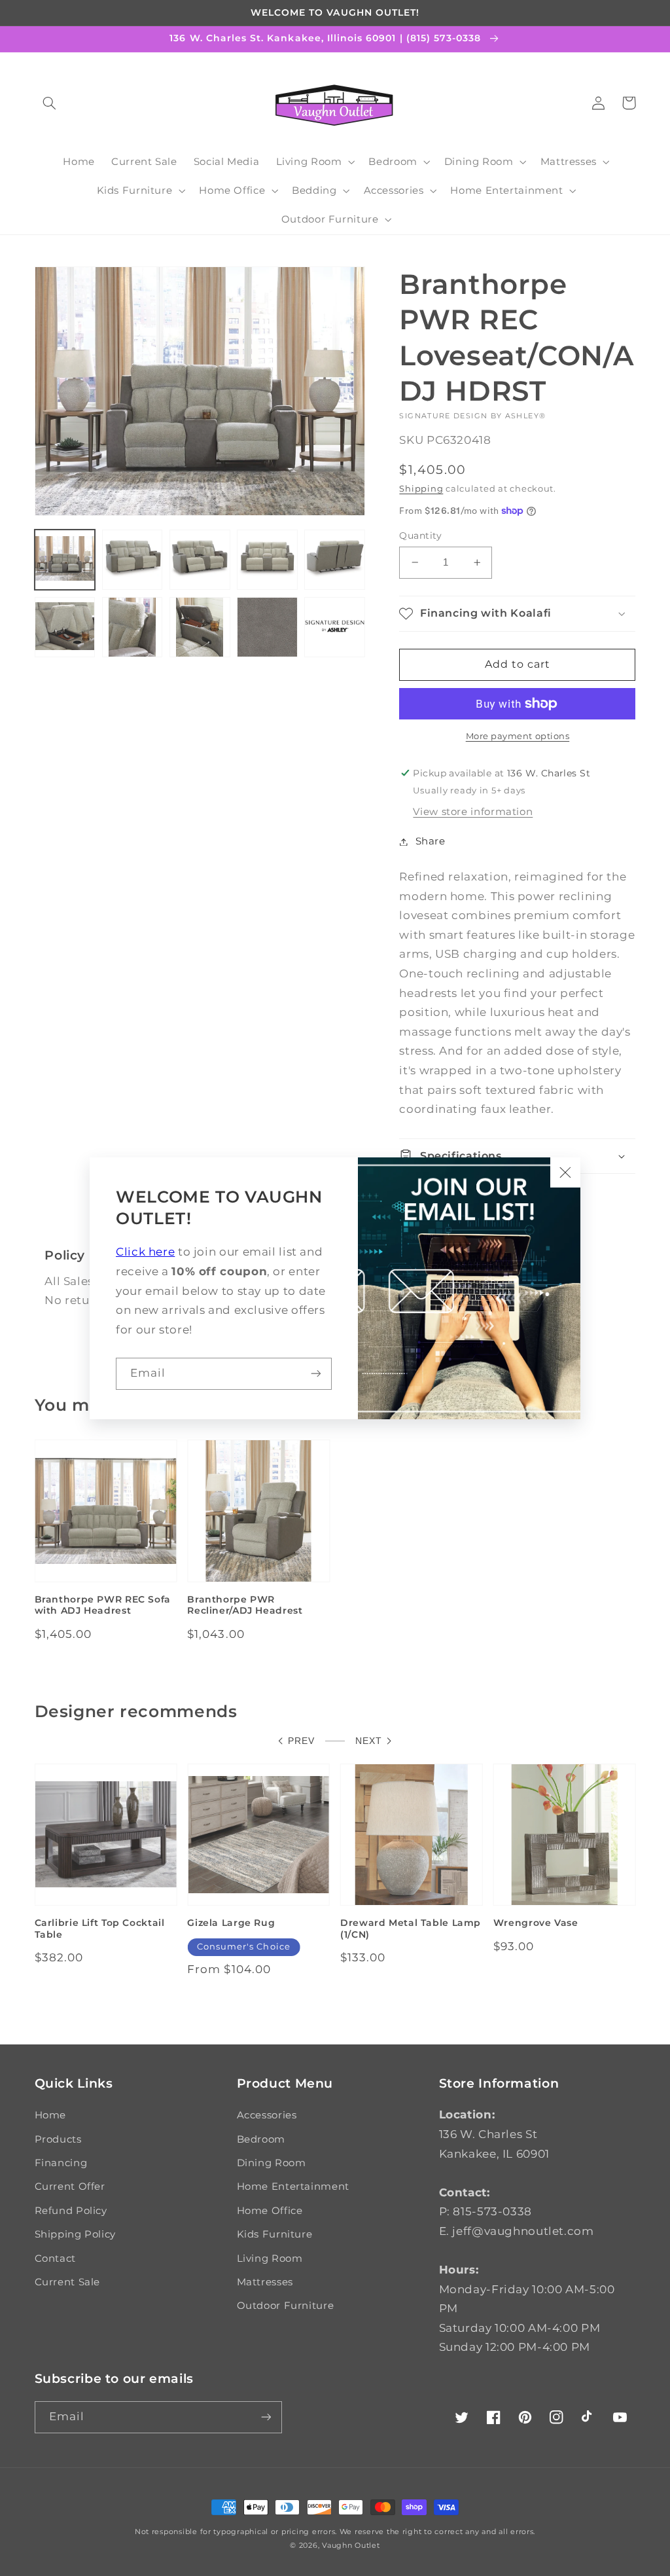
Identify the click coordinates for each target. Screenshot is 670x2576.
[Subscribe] (316, 1374)
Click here (145, 1252)
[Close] (565, 1172)
